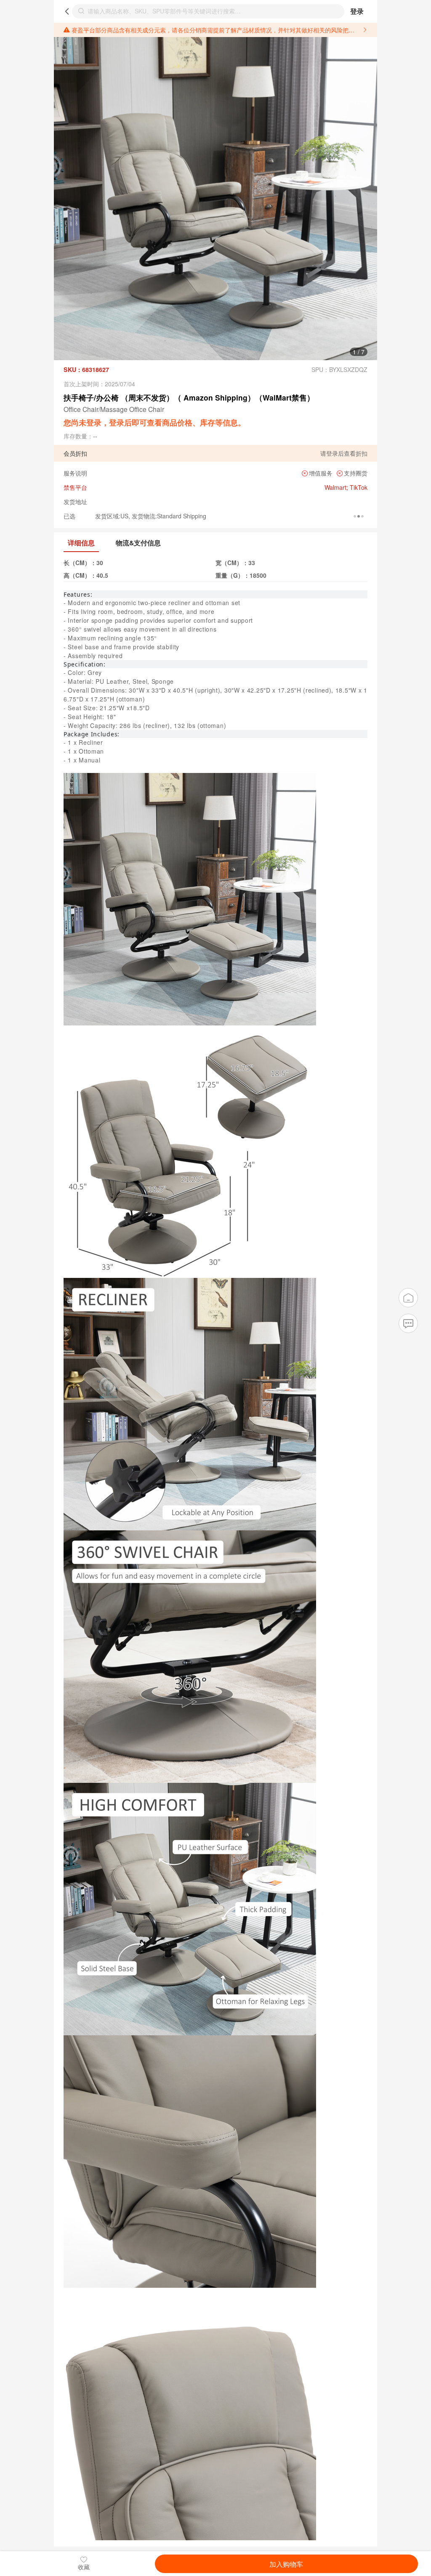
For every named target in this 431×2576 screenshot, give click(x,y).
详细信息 (81, 543)
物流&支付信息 (138, 543)
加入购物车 (286, 2564)
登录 (357, 11)
